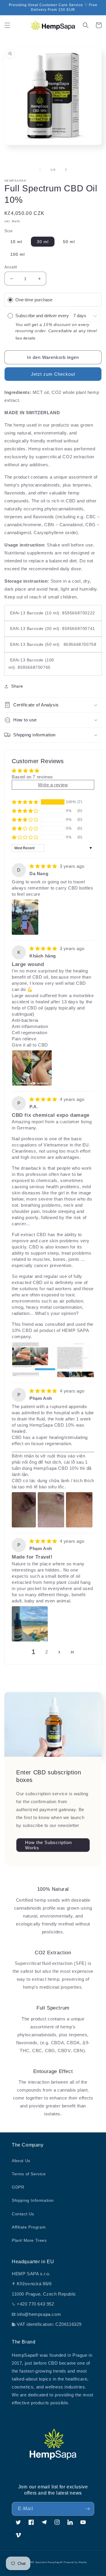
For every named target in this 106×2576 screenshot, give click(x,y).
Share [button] (17, 686)
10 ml (16, 242)
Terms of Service (29, 2174)
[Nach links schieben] (40, 170)
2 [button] (47, 1652)
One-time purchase (34, 300)
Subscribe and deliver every (43, 316)
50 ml (69, 242)
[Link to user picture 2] (76, 1360)
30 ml (43, 242)
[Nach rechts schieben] (66, 170)
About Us (21, 2161)
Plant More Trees (29, 2240)
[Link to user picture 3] (79, 1510)
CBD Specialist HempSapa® (46, 2562)
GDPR (18, 2187)
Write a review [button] (53, 785)
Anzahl (11, 267)
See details (26, 338)
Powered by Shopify (75, 2562)
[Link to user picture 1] (25, 917)
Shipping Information (33, 2200)
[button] (7, 25)
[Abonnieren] (87, 2509)
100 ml (18, 254)
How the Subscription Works (48, 1845)
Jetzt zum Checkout (53, 374)
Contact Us (23, 2214)
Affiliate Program (29, 2227)
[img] (44, 866)
